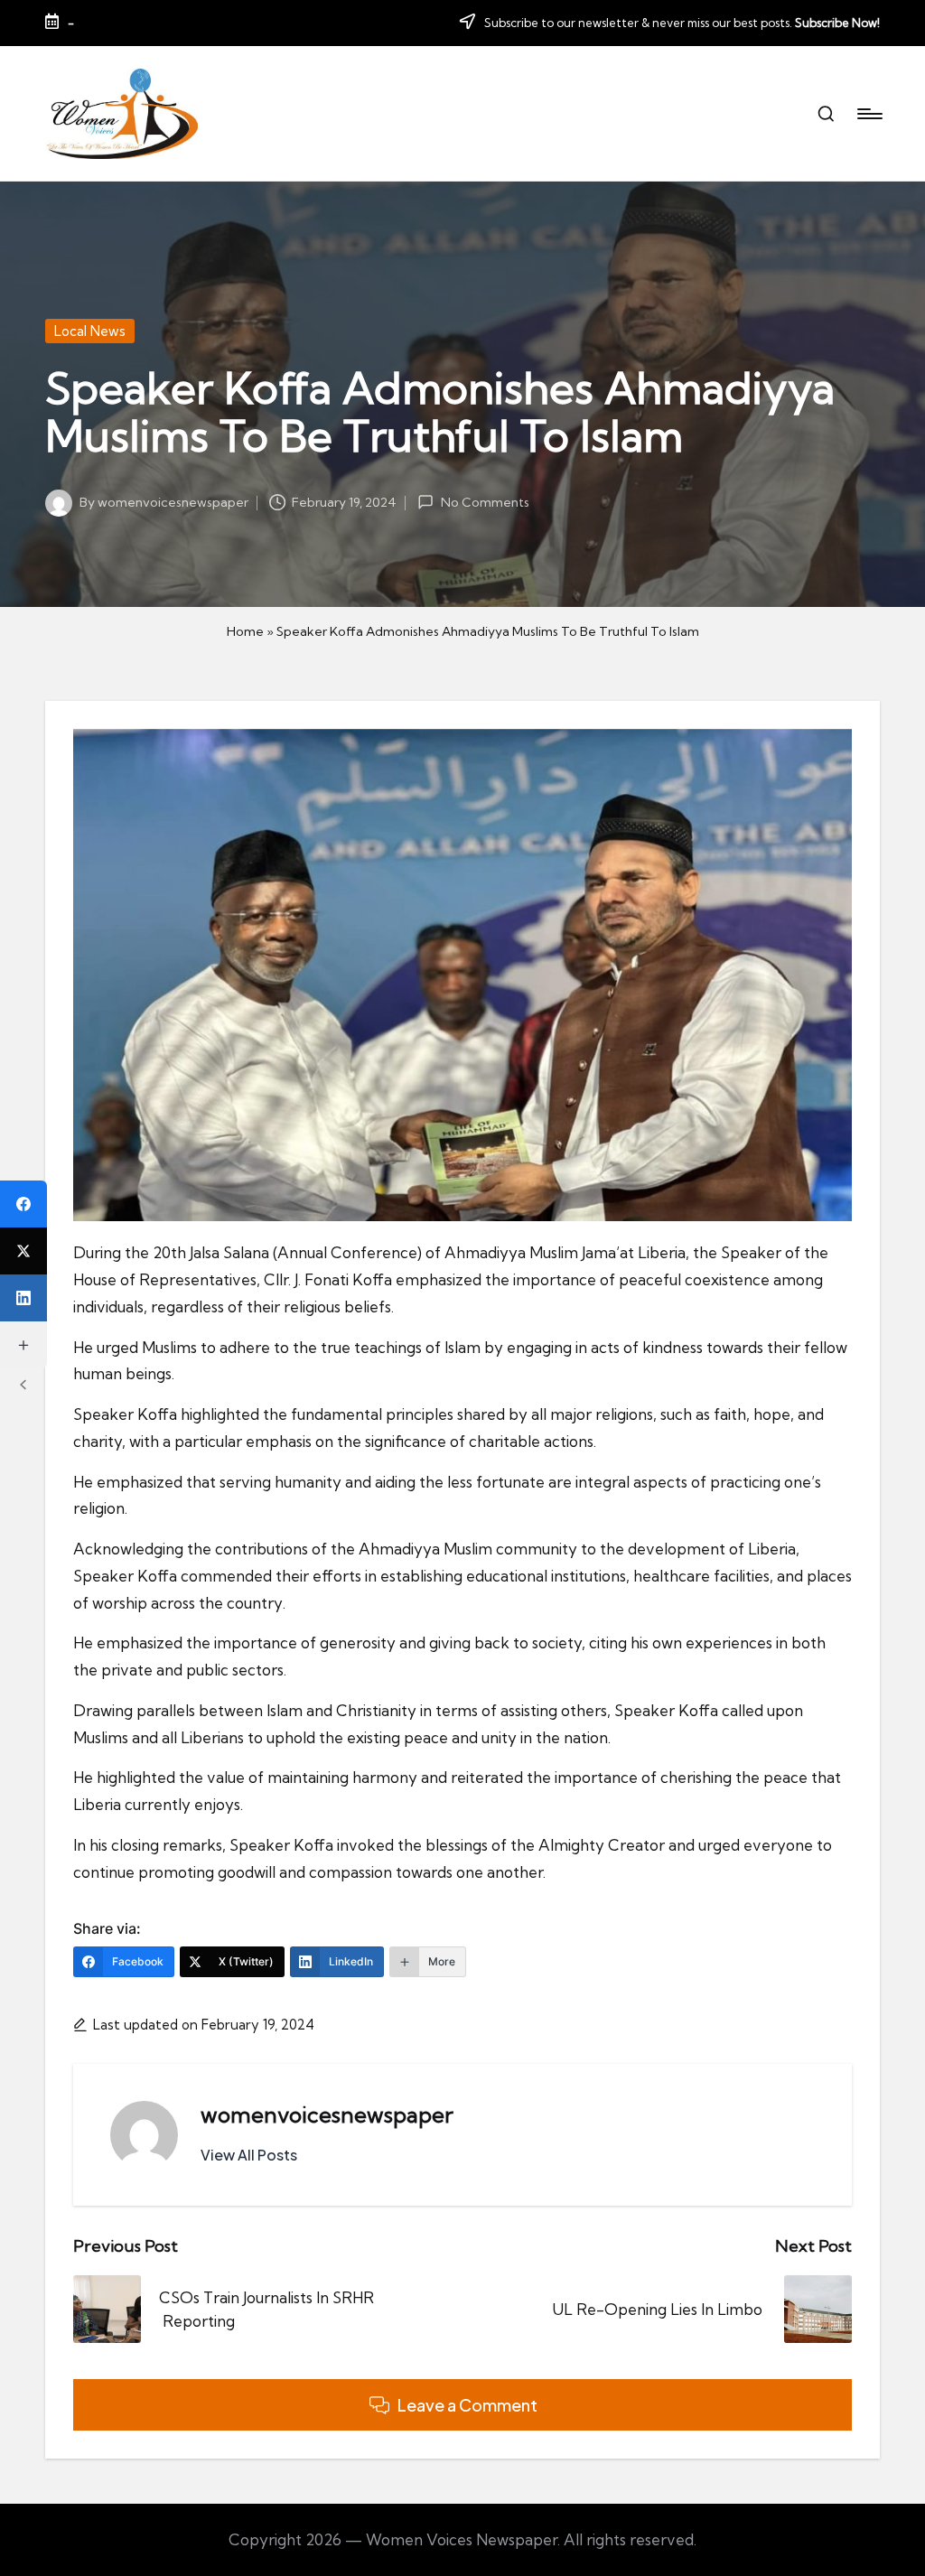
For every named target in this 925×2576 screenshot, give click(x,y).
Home (245, 631)
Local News (90, 331)
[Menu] (869, 114)
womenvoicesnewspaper (327, 2114)
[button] (249, 2155)
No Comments (485, 502)
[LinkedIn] (23, 1298)
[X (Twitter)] (23, 1251)
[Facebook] (23, 1204)
